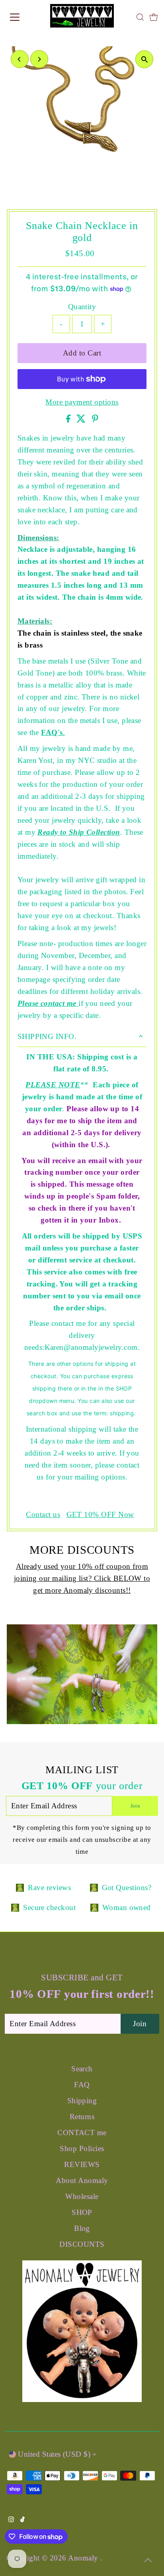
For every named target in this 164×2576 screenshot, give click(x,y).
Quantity (82, 307)
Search (82, 2069)
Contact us (43, 1515)
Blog (82, 2228)
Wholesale (82, 2196)
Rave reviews (49, 1888)
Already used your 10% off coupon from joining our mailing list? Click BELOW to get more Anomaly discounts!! (82, 1578)
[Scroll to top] (148, 2560)
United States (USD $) (54, 2454)
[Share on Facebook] (69, 420)
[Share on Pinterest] (95, 420)
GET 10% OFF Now (100, 1515)
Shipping (82, 2101)
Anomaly (84, 2558)
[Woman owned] (94, 1908)
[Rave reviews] (20, 1888)
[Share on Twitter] (82, 420)
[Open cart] (154, 17)
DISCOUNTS (82, 2244)
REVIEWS (82, 2164)
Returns (82, 2117)
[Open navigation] (23, 17)
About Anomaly (82, 2180)
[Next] (39, 59)
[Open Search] (140, 17)
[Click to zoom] (144, 59)
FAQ (82, 2085)
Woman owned (127, 1907)
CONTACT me (82, 2133)
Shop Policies (82, 2148)
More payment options (82, 402)
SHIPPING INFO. (47, 1036)
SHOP (82, 2212)
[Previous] (20, 59)
